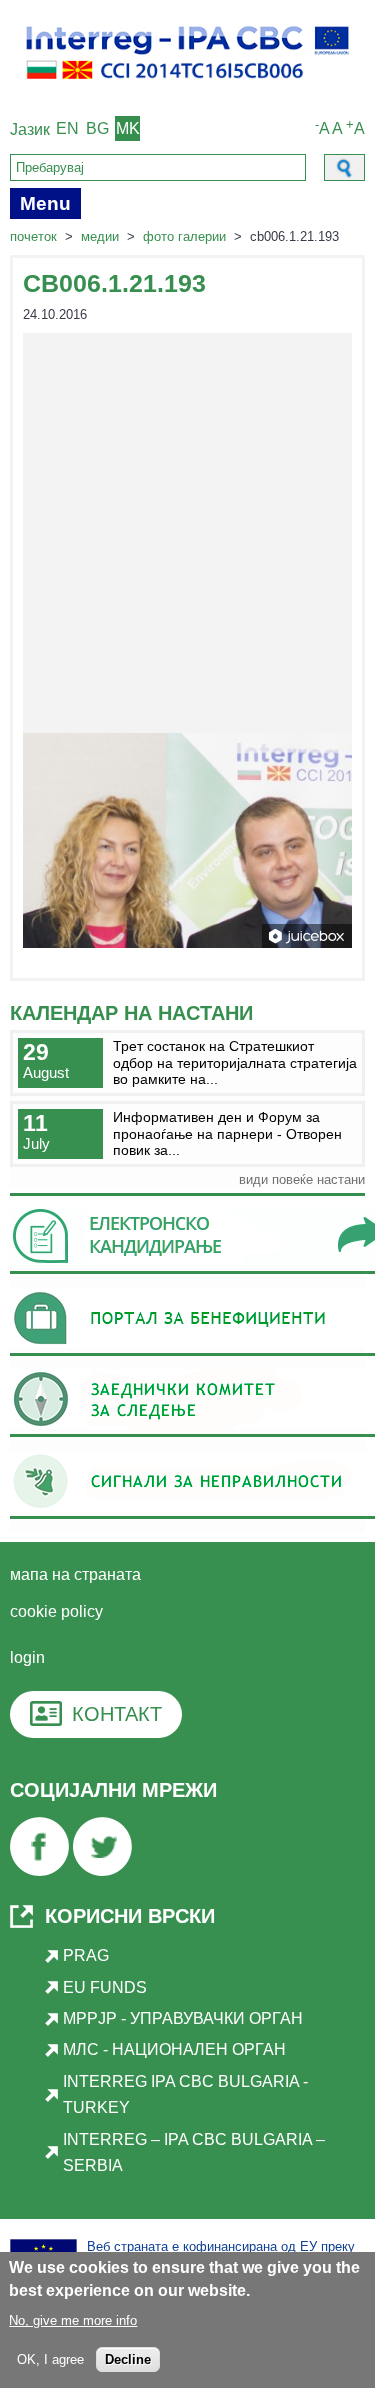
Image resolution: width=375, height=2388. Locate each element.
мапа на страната (75, 1574)
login (27, 1657)
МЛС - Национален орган (174, 2049)
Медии (100, 236)
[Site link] (39, 1870)
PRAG (86, 1955)
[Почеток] (187, 87)
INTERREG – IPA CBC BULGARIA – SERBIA (194, 2152)
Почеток (33, 236)
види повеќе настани (302, 1179)
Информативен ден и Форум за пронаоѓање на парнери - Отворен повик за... (227, 1133)
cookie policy (56, 1611)
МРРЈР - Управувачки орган (183, 2018)
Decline (128, 2359)
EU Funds (105, 1987)
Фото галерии (184, 236)
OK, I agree (50, 2359)
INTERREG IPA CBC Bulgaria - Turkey (185, 2094)
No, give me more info (73, 2320)
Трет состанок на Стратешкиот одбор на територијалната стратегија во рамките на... (235, 1062)
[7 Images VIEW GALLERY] (187, 640)
